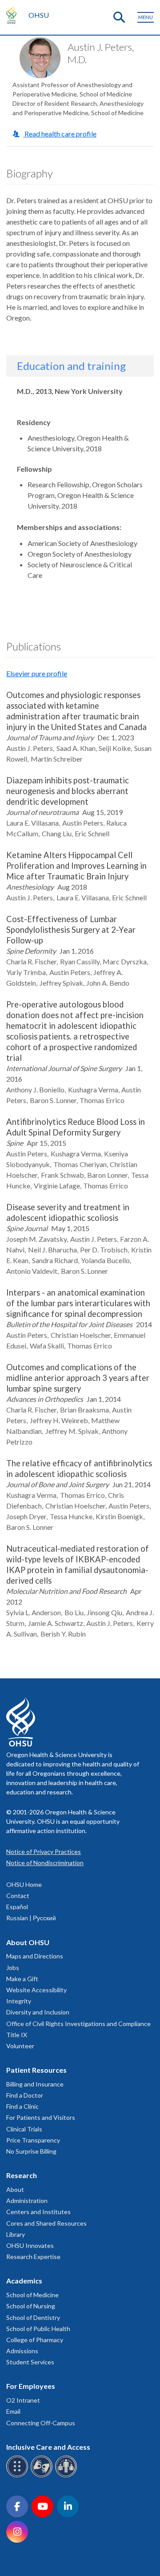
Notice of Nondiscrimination (45, 1863)
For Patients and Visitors (41, 2117)
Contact (18, 1896)
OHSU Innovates (30, 2245)
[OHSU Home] (14, 15)
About (15, 2189)
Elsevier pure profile (37, 673)
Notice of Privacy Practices (44, 1852)
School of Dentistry (33, 2317)
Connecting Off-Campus (41, 2423)
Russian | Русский (31, 1918)
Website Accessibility (36, 1990)
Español (17, 1907)
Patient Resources (36, 2070)
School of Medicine (32, 2295)
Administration (27, 2201)
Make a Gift (22, 1979)
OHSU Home (24, 1884)
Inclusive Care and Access (48, 2447)
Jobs (13, 1968)
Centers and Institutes (38, 2212)
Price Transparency (33, 2140)
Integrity (19, 2001)
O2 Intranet (23, 2400)
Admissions (22, 2351)
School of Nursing (31, 2306)
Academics (24, 2281)
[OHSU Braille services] (18, 2476)
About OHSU (28, 1942)
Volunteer (20, 2046)
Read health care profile (60, 134)
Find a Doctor (25, 2095)
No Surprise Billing (31, 2151)
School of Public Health (38, 2329)
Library (16, 2234)
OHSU (39, 15)
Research (22, 2175)
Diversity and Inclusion (38, 2012)
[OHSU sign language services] (43, 2476)
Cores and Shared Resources (46, 2223)
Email (13, 2411)
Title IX (17, 2035)
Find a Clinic (22, 2106)
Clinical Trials (24, 2129)
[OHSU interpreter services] (67, 2476)
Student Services (30, 2362)
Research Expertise (33, 2257)
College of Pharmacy (35, 2340)
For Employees (31, 2386)
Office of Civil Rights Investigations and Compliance (78, 2024)
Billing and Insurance (35, 2084)
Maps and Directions (35, 1956)
